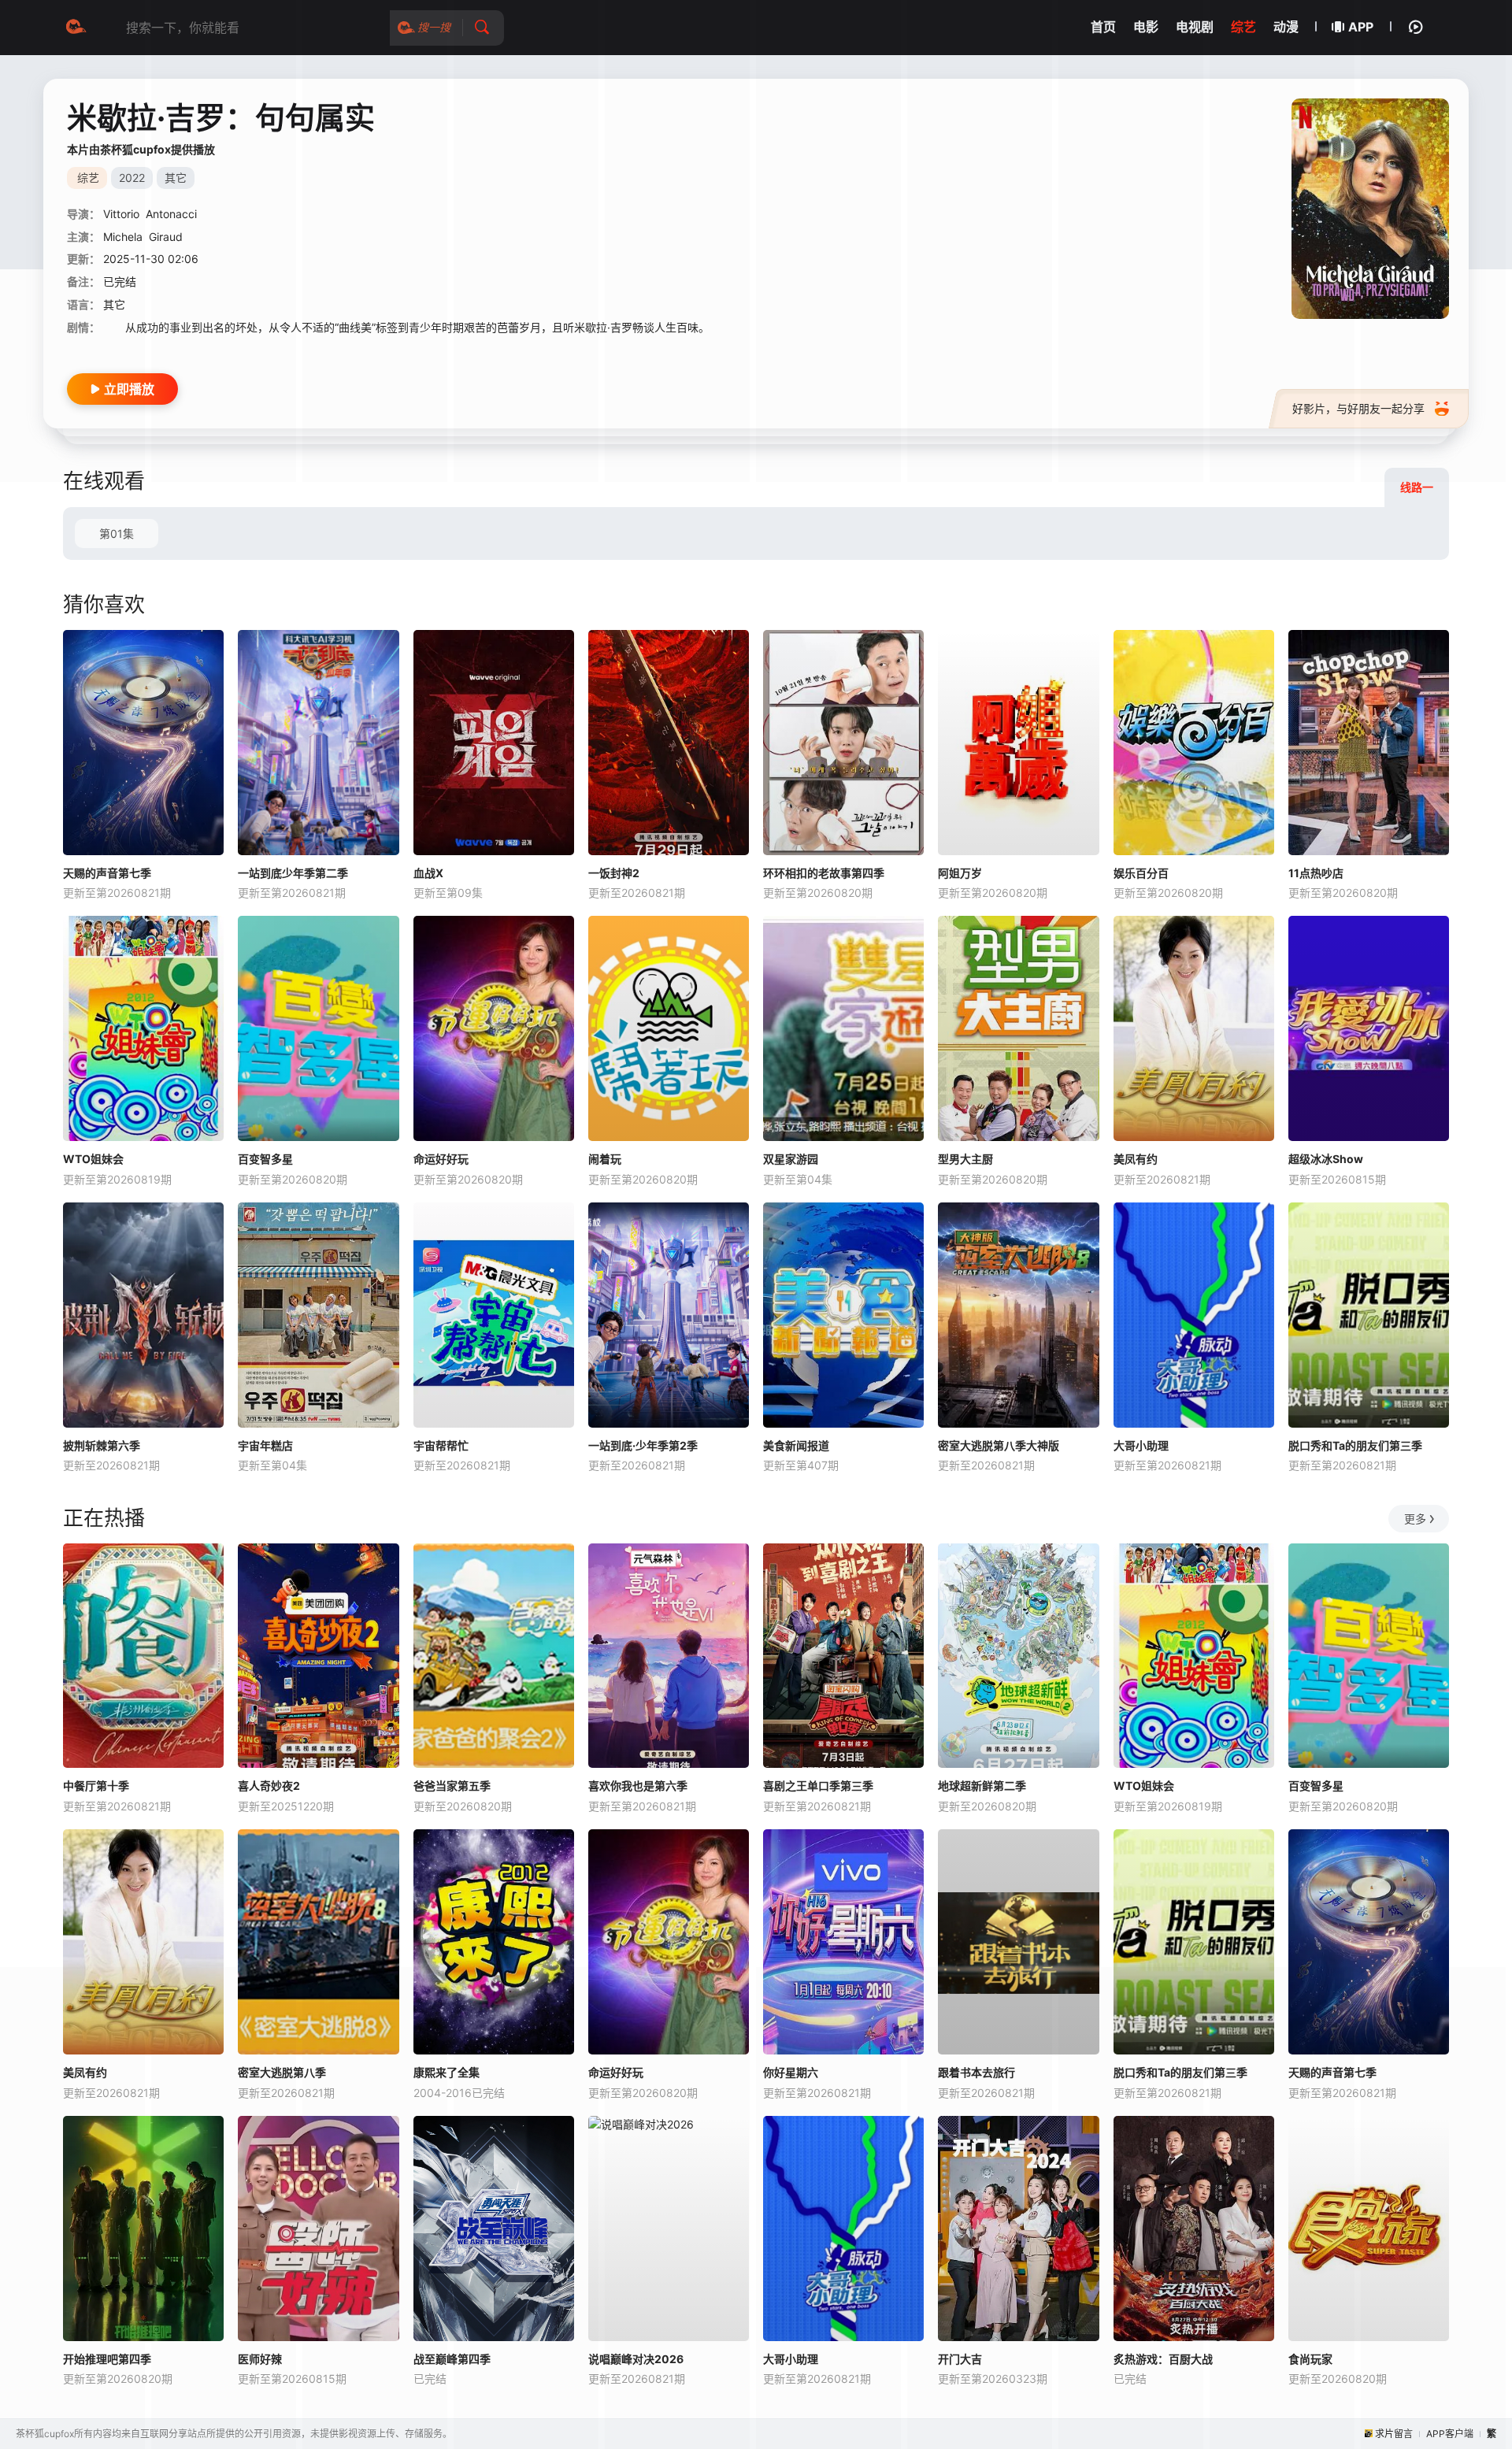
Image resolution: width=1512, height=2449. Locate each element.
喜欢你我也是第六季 (638, 1786)
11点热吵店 (1316, 873)
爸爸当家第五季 (452, 1786)
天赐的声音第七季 (107, 873)
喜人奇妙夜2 (269, 1786)
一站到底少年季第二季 (293, 873)
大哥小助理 (1141, 1445)
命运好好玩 (441, 1159)
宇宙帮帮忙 (441, 1445)
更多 (1415, 1519)
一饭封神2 (614, 873)
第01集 (117, 534)
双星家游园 (791, 1159)
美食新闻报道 (796, 1445)
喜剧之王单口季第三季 (818, 1786)
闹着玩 (605, 1159)
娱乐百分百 (1141, 873)
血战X (428, 873)
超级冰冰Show (1326, 1159)
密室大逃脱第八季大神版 (999, 1445)
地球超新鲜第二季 (982, 1786)
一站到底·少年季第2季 (643, 1445)
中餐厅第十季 (96, 1786)
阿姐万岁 (960, 873)
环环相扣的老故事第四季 (824, 873)
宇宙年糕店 (265, 1445)
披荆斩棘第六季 (102, 1445)
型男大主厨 (965, 1159)
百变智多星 (265, 1159)
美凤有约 (1136, 1159)
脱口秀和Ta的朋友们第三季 (1355, 1445)
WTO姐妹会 (93, 1159)
